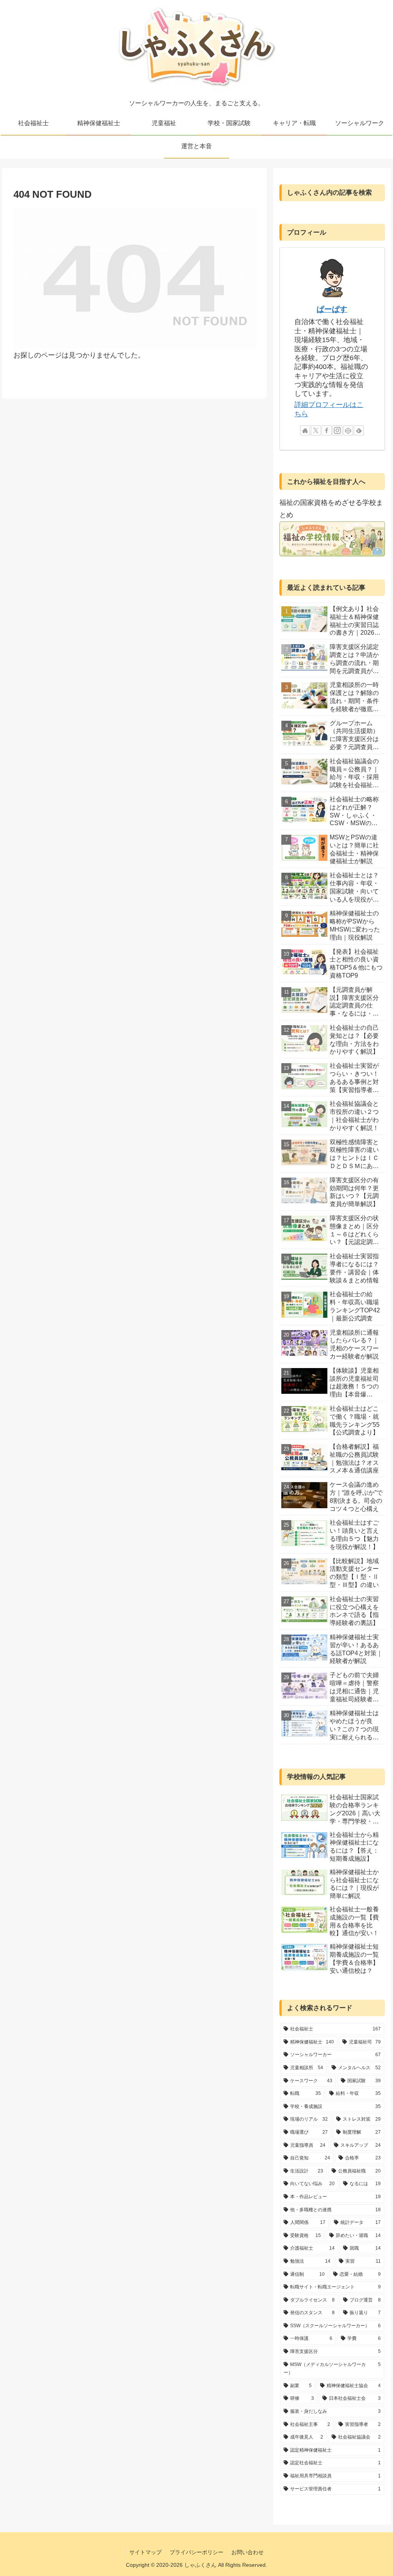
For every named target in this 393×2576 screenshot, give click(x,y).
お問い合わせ (248, 2552)
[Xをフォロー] (316, 430)
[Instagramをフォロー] (337, 430)
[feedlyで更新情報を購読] (359, 430)
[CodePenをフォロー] (348, 430)
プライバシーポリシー (196, 2552)
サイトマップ (145, 2552)
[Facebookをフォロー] (327, 430)
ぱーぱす (332, 309)
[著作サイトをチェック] (305, 430)
